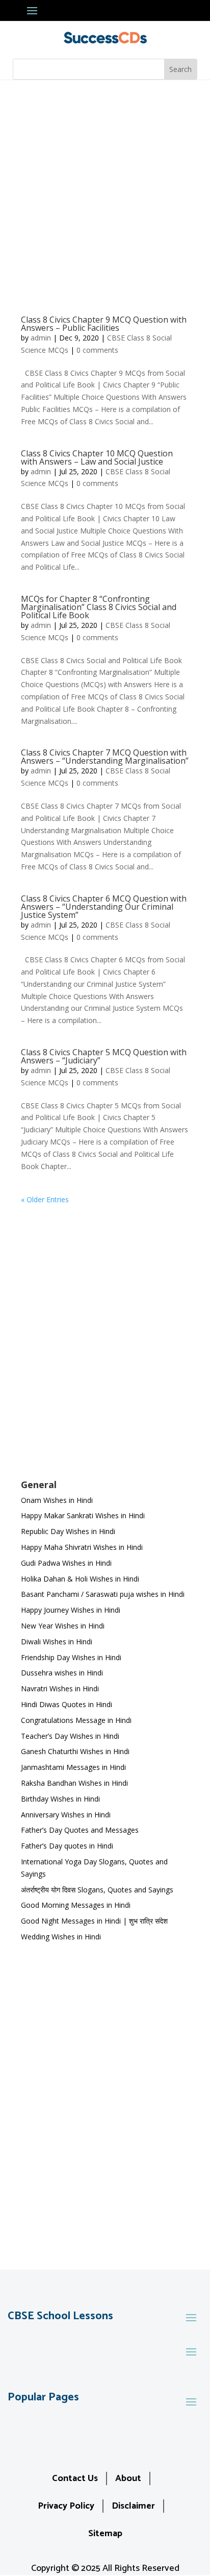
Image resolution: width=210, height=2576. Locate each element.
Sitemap (105, 2534)
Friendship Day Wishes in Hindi (71, 1657)
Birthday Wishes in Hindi (60, 1799)
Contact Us (75, 2478)
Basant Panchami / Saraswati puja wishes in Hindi (103, 1594)
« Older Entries (45, 1199)
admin (41, 338)
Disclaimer (133, 2506)
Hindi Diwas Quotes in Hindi (68, 1704)
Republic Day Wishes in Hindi (68, 1531)
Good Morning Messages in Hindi (76, 1905)
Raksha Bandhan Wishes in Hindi (74, 1783)
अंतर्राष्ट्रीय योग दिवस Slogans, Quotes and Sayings (97, 1890)
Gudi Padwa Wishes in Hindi (66, 1563)
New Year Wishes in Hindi (63, 1626)
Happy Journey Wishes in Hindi (71, 1610)
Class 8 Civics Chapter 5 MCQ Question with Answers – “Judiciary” (104, 1056)
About (128, 2478)
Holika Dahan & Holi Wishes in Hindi (80, 1579)
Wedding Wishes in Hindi (61, 1937)
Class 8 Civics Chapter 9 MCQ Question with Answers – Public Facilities (104, 324)
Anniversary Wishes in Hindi (66, 1815)
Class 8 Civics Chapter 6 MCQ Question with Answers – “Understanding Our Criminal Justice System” (104, 907)
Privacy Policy (66, 2506)
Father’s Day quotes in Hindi (67, 1846)
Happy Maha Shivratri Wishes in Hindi (82, 1547)
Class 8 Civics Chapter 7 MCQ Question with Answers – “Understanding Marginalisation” (105, 757)
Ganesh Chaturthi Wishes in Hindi (75, 1751)
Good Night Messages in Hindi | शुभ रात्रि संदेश (94, 1921)
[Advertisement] (105, 190)
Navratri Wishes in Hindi (60, 1688)
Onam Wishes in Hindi (57, 1500)
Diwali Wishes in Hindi (57, 1642)
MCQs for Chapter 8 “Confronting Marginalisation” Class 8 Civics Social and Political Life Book (99, 607)
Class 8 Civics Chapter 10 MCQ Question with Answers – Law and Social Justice (97, 457)
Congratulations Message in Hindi (76, 1720)
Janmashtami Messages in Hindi (73, 1767)
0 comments (97, 350)
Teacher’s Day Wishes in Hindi (70, 1736)
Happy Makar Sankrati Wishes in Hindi (83, 1515)
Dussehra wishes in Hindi (62, 1673)
